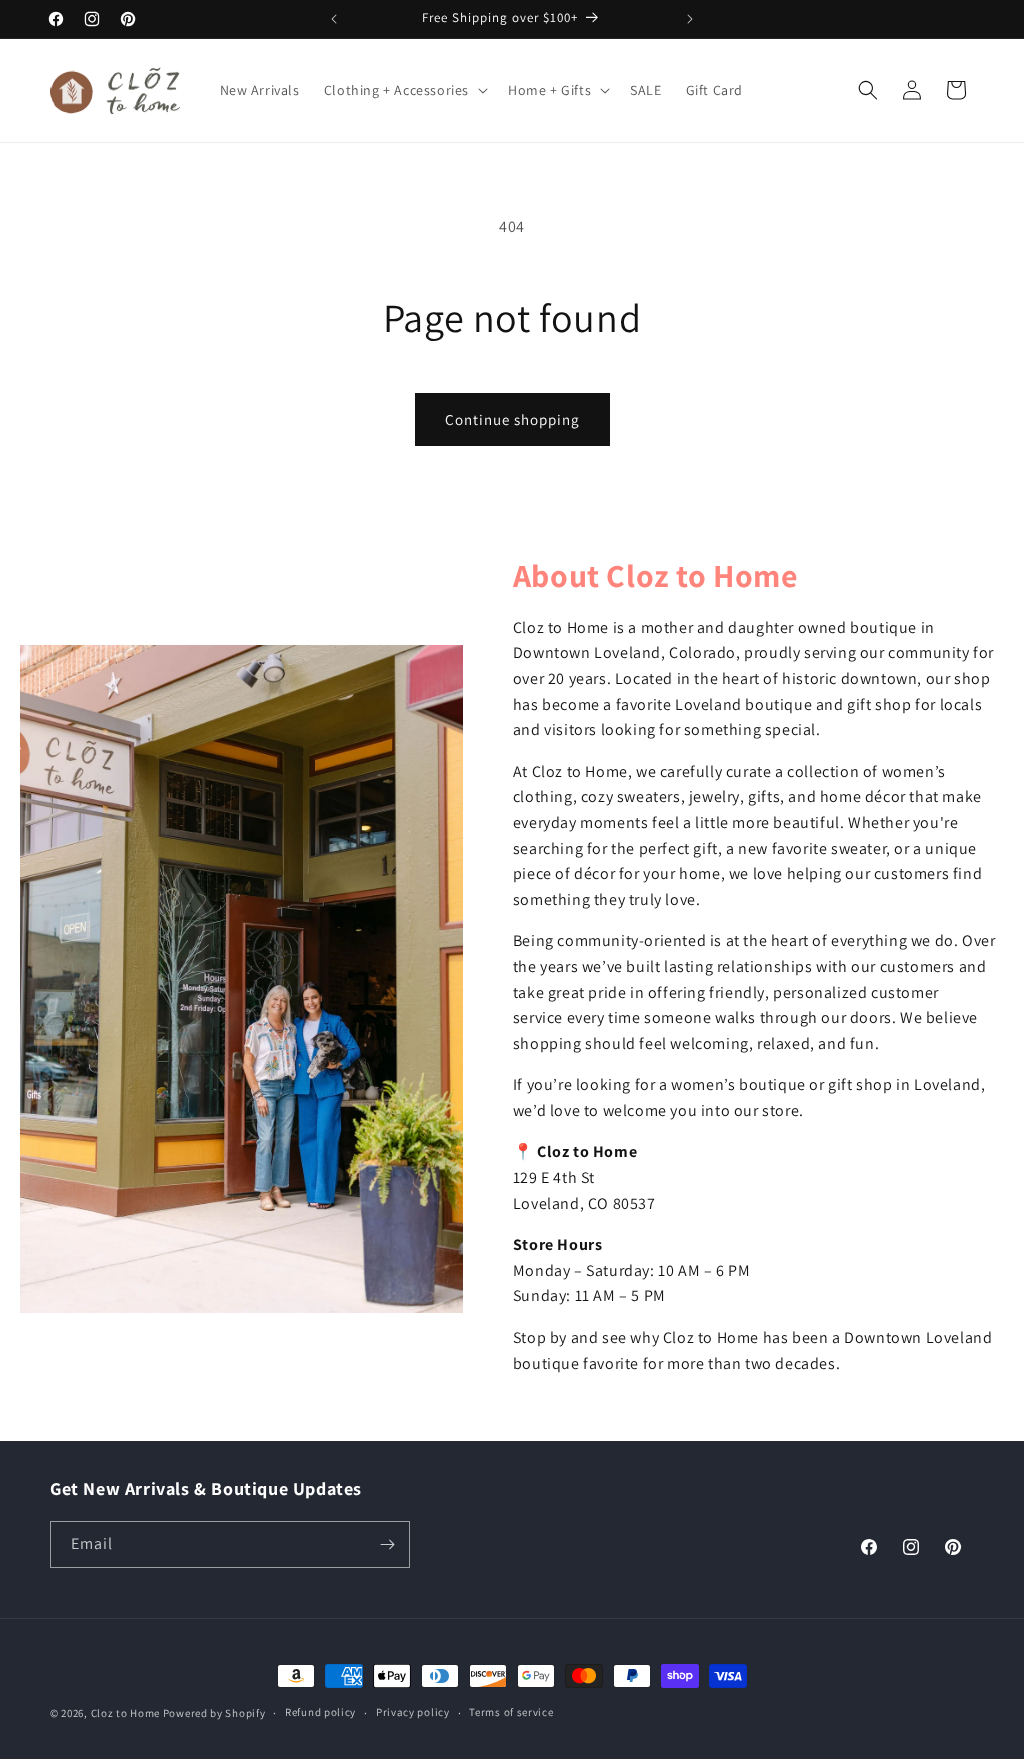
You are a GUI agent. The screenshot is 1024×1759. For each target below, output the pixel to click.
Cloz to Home (125, 1713)
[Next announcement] (690, 19)
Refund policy (320, 1712)
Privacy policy (413, 1712)
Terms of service (511, 1712)
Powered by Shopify (214, 1713)
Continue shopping (512, 419)
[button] (404, 90)
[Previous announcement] (334, 19)
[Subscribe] (387, 1544)
